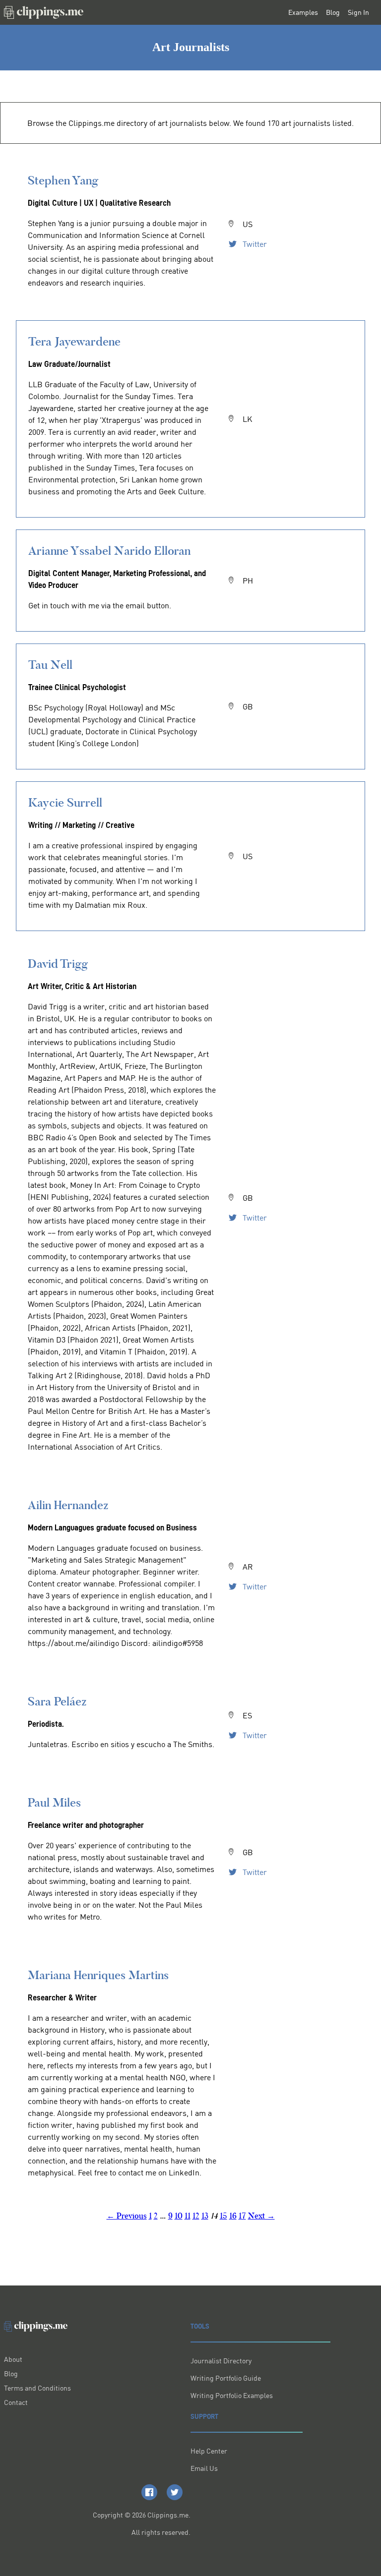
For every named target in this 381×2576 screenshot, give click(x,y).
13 (205, 2216)
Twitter (254, 244)
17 (242, 2216)
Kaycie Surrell (65, 802)
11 (188, 2216)
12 (196, 2216)
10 (179, 2216)
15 (223, 2216)
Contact (16, 2402)
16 (233, 2216)
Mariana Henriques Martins (98, 1975)
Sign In (358, 12)
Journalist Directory (221, 2361)
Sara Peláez (57, 1701)
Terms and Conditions (37, 2388)
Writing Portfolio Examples (232, 2395)
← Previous (127, 2216)
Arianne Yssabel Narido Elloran (109, 551)
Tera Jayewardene (74, 341)
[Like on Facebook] (149, 2492)
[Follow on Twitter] (175, 2492)
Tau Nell (50, 665)
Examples (303, 12)
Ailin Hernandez (68, 1505)
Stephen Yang (63, 180)
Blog (333, 12)
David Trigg (58, 964)
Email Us (204, 2468)
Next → (261, 2216)
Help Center (209, 2451)
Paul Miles (54, 1802)
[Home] (44, 12)
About (13, 2359)
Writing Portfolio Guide (226, 2378)
